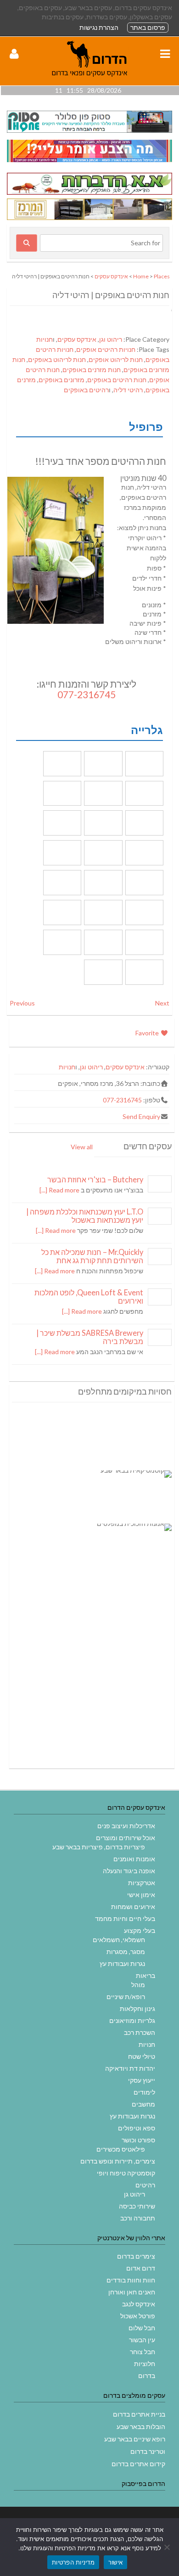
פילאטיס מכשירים (121, 2149)
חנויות (45, 339)
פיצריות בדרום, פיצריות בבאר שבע (99, 1847)
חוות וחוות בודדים (131, 2280)
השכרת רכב (140, 2032)
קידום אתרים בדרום (138, 2464)
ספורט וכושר (138, 2140)
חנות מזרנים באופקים (92, 370)
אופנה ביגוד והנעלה (129, 1871)
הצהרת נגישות (99, 27)
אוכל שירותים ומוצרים (126, 1838)
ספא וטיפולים (137, 2128)
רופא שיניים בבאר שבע (135, 2439)
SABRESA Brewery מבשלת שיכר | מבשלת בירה (90, 1337)
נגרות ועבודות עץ (122, 1963)
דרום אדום (141, 2268)
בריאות (145, 1975)
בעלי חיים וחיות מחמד (125, 1918)
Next (162, 1003)
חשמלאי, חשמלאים (119, 1940)
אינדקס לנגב (139, 2304)
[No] (168, 2547)
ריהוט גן (134, 2194)
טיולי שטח (142, 2056)
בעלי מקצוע (140, 1930)
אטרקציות (142, 1883)
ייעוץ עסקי (142, 2080)
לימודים (144, 2092)
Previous (22, 1003)
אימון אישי (141, 1895)
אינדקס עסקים (111, 276)
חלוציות (145, 2364)
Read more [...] (59, 1190)
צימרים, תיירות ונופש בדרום (118, 2161)
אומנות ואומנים (134, 1859)
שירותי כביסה (137, 2206)
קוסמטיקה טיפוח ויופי (126, 2173)
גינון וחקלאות (137, 2008)
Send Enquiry (141, 1116)
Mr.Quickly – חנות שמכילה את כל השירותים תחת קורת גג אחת (92, 1256)
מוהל (138, 1985)
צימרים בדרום (136, 2256)
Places (162, 276)
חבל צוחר (143, 2352)
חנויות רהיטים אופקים (106, 349)
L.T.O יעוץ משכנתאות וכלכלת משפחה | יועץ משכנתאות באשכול (85, 1216)
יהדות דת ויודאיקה (130, 2068)
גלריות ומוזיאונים (132, 2020)
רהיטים (145, 2185)
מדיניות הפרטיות (73, 2562)
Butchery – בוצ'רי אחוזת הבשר (95, 1179)
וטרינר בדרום (148, 2451)
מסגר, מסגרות (126, 1952)
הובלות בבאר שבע (141, 2426)
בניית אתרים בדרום (139, 2414)
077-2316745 (87, 694)
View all (82, 1147)
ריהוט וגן (111, 339)
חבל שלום (142, 2328)
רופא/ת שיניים (126, 1997)
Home (141, 276)
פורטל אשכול (138, 2316)
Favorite (148, 1033)
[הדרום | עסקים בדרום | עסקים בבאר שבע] (89, 81)
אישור (115, 2562)
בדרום (147, 2375)
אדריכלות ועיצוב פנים (126, 1826)
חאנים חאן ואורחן (132, 2292)
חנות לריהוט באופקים (57, 359)
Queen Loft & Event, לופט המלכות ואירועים (89, 1296)
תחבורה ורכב (138, 2218)
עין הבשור (142, 2340)
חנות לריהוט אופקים (116, 359)
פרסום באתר (148, 27)
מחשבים (143, 2104)
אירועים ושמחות (133, 1907)
